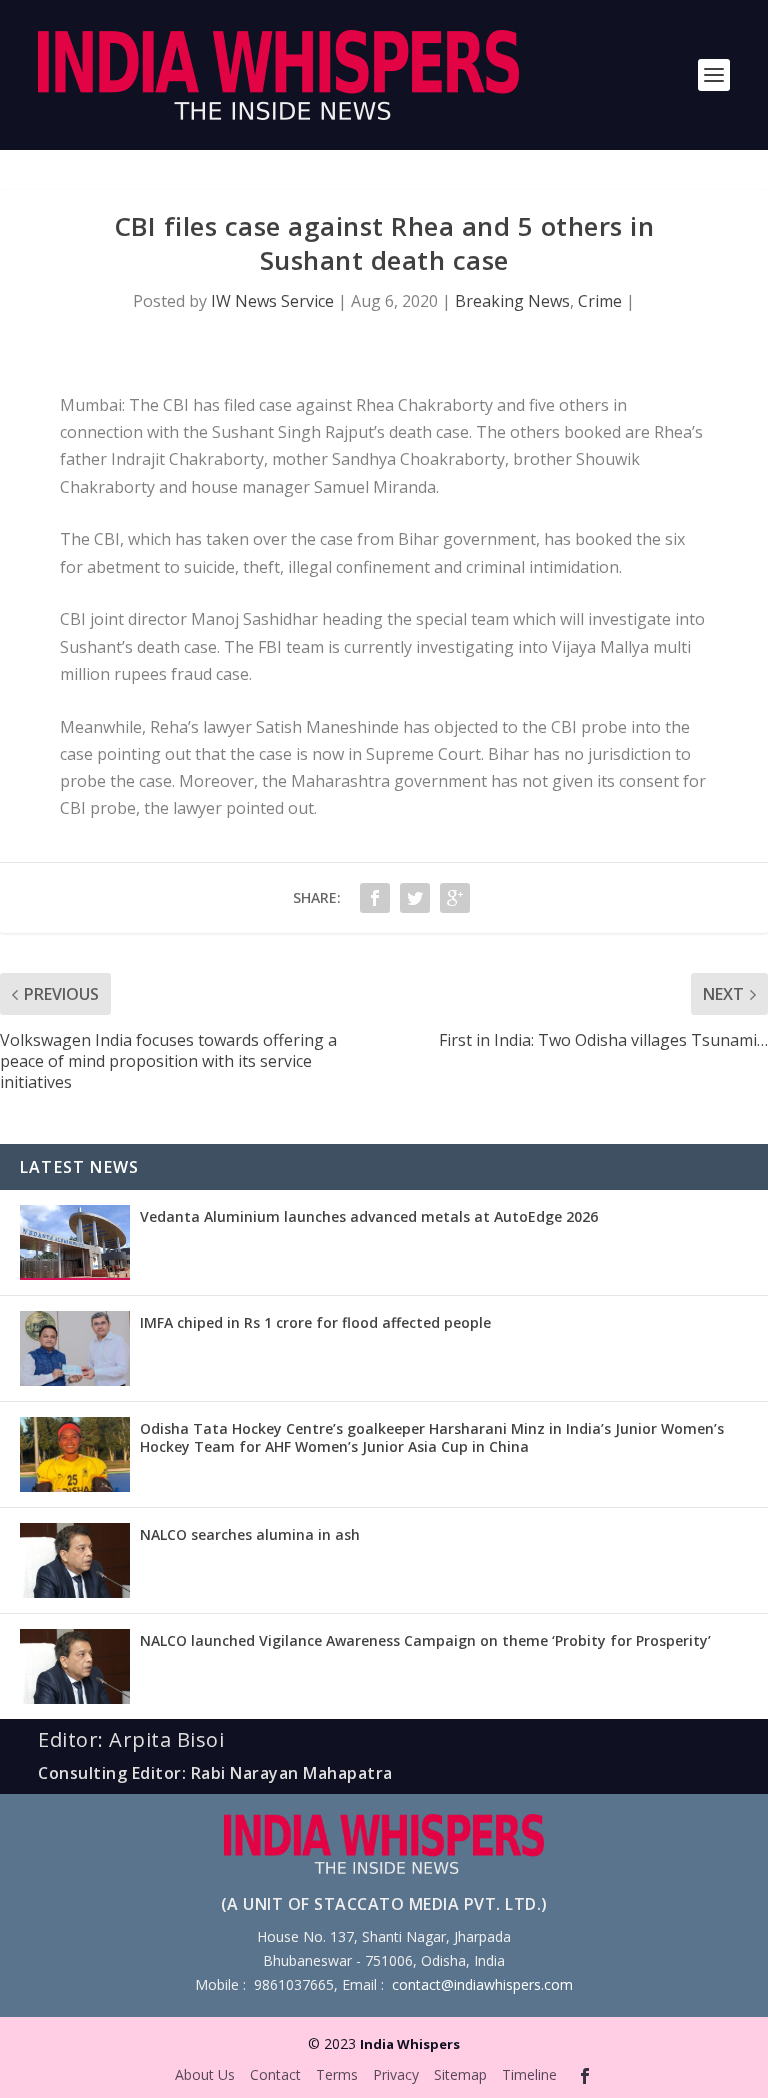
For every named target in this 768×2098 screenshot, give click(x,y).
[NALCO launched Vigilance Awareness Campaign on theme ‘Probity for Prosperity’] (75, 1666)
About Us (205, 2074)
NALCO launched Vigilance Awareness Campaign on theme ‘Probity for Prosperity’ (425, 1640)
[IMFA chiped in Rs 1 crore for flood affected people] (75, 1348)
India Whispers (410, 2044)
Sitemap (460, 2074)
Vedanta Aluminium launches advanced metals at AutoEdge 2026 (369, 1216)
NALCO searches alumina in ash (250, 1534)
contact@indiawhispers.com (482, 1984)
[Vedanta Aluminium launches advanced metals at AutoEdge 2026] (75, 1242)
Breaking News (512, 301)
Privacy (396, 2074)
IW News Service (272, 301)
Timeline (529, 2074)
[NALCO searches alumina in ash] (75, 1560)
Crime (600, 301)
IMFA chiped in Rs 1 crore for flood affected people (315, 1322)
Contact (275, 2074)
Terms (337, 2074)
